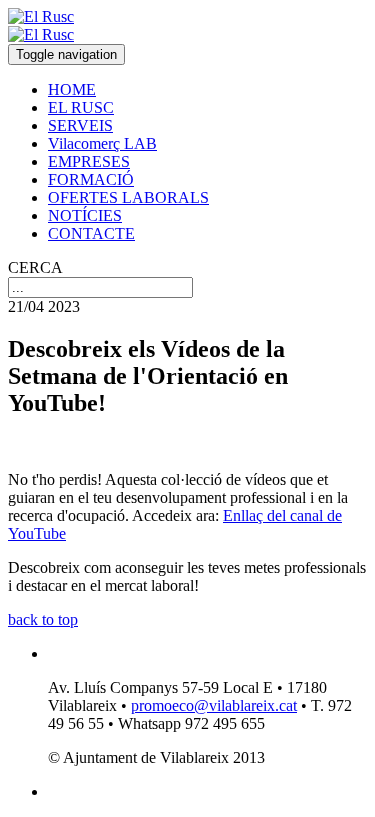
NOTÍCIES (85, 215)
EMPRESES (89, 161)
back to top (43, 619)
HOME (72, 89)
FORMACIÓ (91, 179)
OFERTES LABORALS (128, 197)
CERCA (35, 267)
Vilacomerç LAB (102, 143)
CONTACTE (91, 233)
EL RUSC (81, 107)
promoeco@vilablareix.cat (214, 705)
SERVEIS (80, 125)
